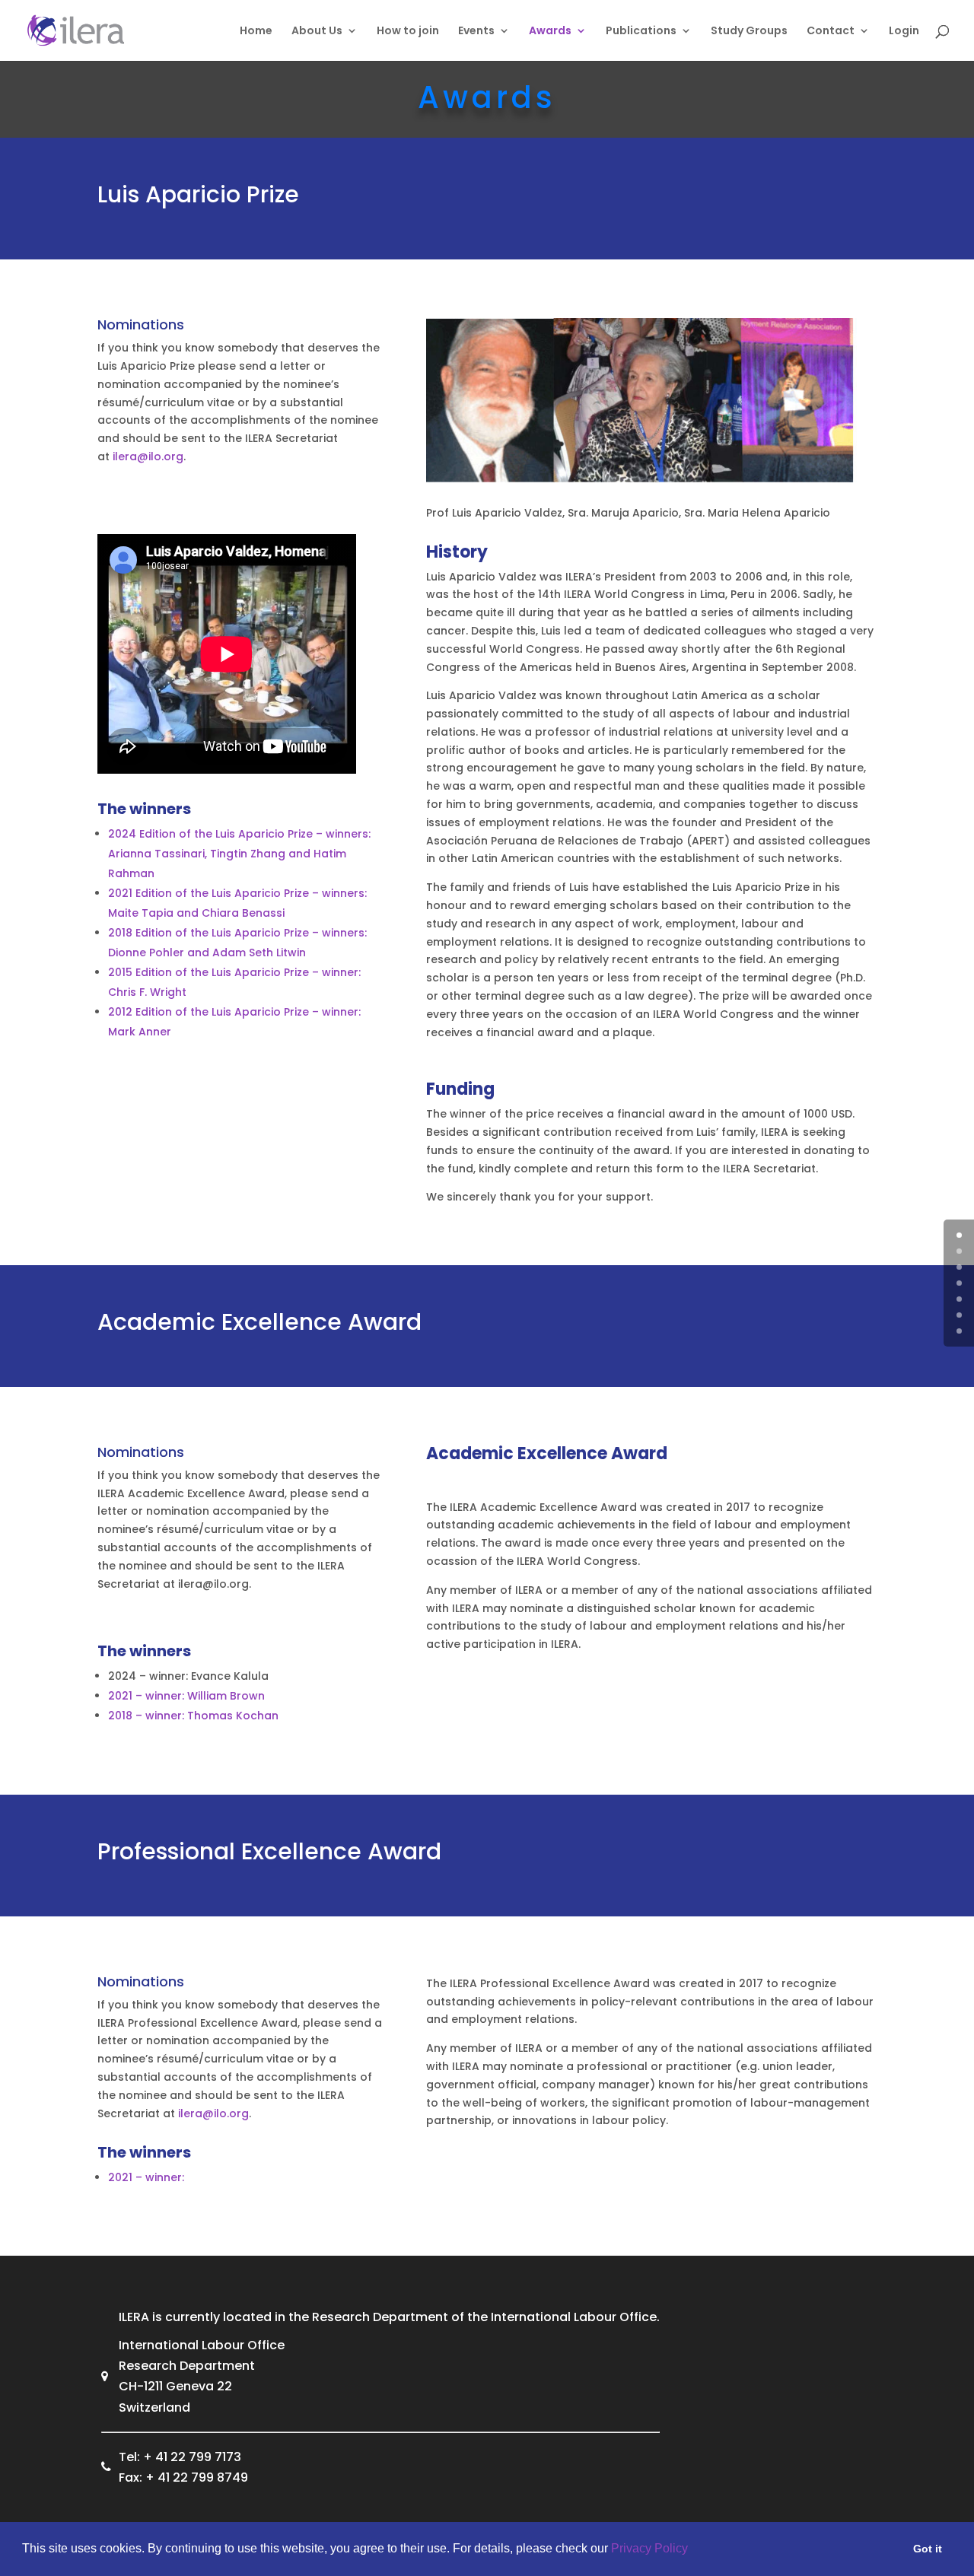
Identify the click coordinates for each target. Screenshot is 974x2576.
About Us (317, 32)
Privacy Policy (649, 2548)
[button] (693, 2550)
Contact (831, 32)
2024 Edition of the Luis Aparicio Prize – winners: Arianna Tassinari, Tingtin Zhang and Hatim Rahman (239, 854)
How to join (408, 32)
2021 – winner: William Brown (186, 1696)
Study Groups (749, 32)
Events (476, 32)
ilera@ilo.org (148, 456)
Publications (641, 32)
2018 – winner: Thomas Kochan (193, 1716)
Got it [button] (928, 2549)
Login (904, 32)
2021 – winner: (146, 2177)
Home (256, 32)
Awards (550, 32)
